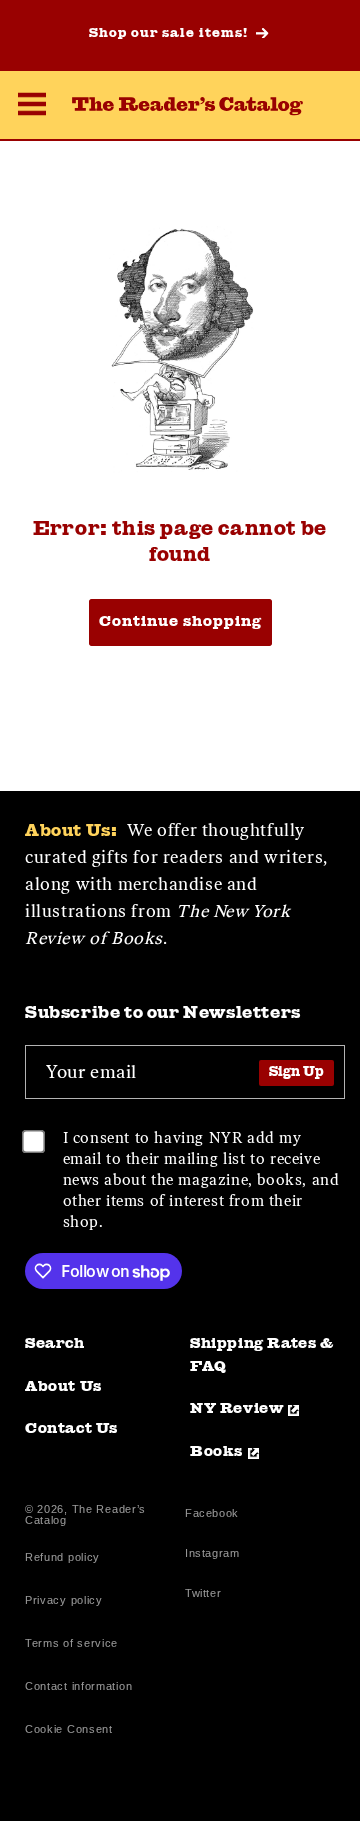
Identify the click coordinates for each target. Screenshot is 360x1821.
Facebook (212, 1515)
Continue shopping (180, 622)
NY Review (236, 1409)
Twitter (207, 1595)
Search (55, 1344)
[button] (32, 107)
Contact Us (71, 1429)
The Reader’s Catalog (85, 1514)
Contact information (78, 1686)
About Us (63, 1387)
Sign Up (296, 1072)
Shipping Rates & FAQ (262, 1356)
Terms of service (71, 1643)
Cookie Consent (69, 1729)
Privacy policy (64, 1600)
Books (216, 1452)
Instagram (212, 1555)
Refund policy (62, 1557)
